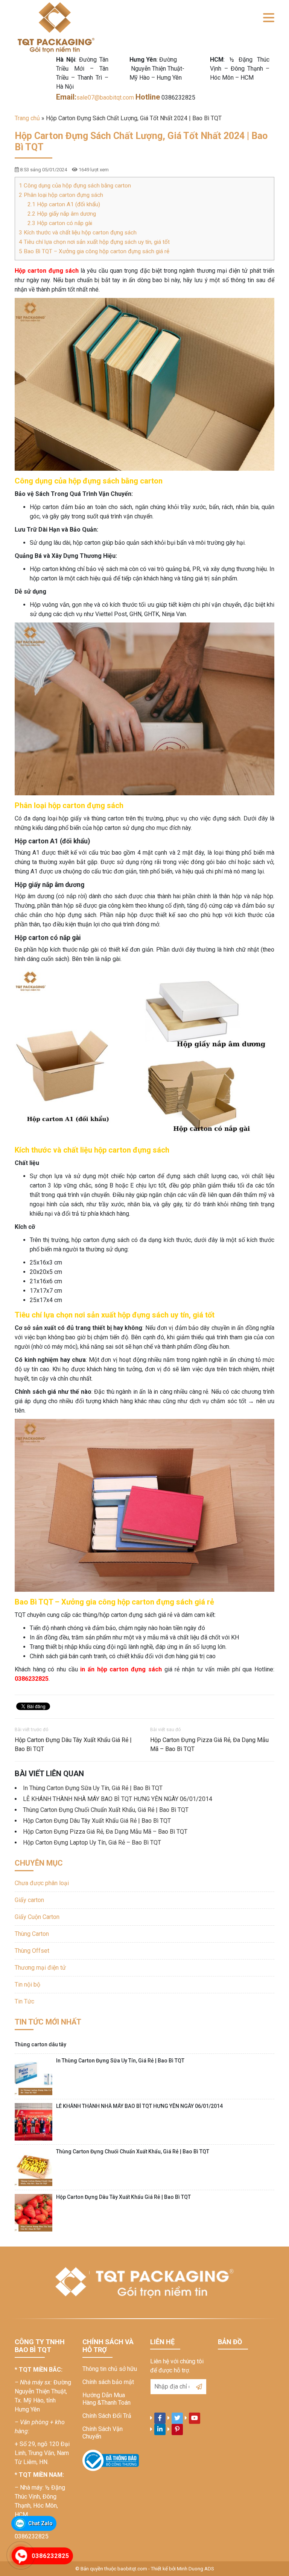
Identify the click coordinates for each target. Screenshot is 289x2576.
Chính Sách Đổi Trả (107, 2416)
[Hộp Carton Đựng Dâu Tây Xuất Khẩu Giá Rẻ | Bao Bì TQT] (33, 2213)
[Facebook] (160, 2418)
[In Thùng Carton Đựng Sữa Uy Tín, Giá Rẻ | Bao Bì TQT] (33, 2076)
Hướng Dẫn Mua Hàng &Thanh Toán (106, 2399)
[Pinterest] (177, 2429)
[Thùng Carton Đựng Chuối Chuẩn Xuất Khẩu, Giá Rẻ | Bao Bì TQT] (33, 2167)
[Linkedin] (160, 2429)
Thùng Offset (32, 1951)
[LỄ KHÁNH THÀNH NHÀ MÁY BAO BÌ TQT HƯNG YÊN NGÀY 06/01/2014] (33, 2122)
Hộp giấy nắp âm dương (62, 214)
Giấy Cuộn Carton (37, 1917)
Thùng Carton (32, 1934)
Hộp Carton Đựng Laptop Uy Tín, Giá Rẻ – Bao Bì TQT (92, 1842)
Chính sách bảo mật (108, 2382)
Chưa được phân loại (42, 1883)
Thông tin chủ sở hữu (110, 2369)
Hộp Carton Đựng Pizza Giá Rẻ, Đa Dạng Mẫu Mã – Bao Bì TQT (209, 1744)
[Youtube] (195, 2418)
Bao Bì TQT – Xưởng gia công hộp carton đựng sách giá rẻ (94, 251)
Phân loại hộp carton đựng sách (61, 195)
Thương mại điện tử (40, 1968)
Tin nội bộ (27, 1985)
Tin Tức (24, 2001)
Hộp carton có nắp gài (60, 223)
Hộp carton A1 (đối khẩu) (64, 204)
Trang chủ (27, 118)
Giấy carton (29, 1900)
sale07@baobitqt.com (106, 97)
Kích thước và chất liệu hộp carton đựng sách (78, 233)
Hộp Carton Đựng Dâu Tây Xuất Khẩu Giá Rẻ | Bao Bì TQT (73, 1744)
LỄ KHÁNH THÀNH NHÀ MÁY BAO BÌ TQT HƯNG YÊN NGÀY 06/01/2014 (118, 1799)
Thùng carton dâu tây (40, 2044)
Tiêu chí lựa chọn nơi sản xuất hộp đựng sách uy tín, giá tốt (94, 242)
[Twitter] (177, 2418)
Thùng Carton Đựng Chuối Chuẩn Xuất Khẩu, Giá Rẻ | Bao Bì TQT (106, 1810)
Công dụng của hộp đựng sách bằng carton (75, 186)
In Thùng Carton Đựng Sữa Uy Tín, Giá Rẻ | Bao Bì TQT (93, 1788)
